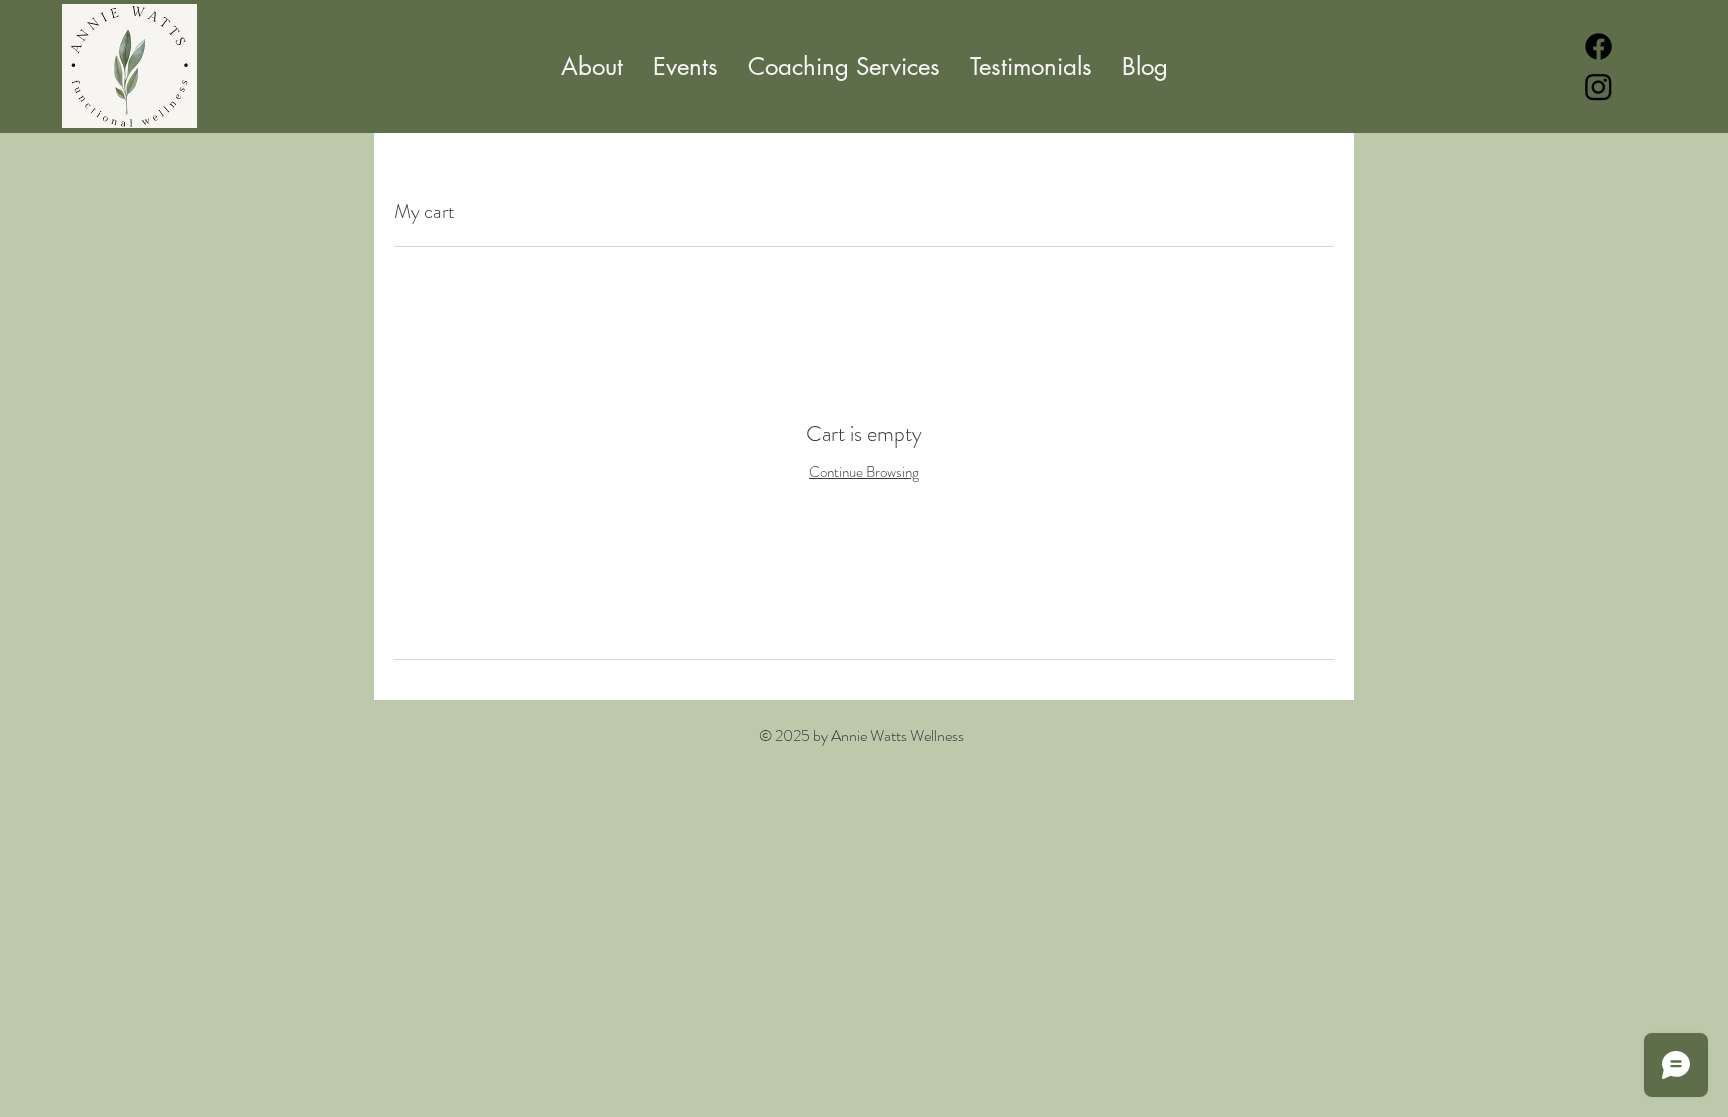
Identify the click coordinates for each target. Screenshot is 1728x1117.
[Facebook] (1598, 46)
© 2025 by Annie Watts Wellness (861, 735)
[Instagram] (1598, 86)
